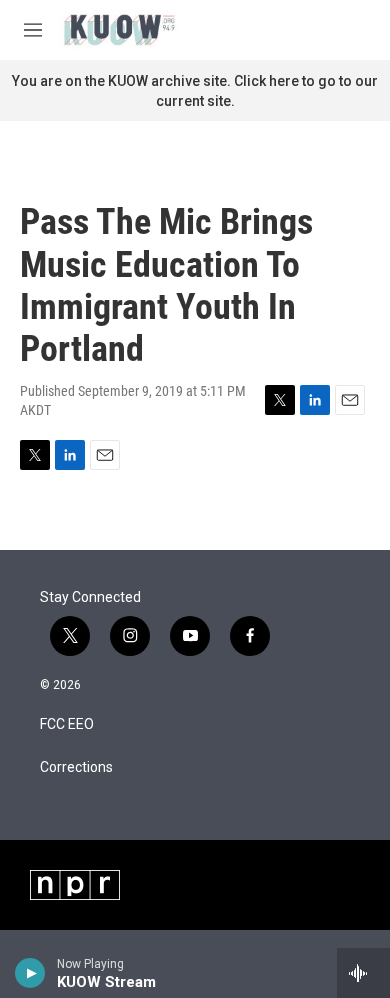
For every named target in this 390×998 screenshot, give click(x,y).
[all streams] (363, 973)
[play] (30, 973)
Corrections (76, 767)
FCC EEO (67, 724)
